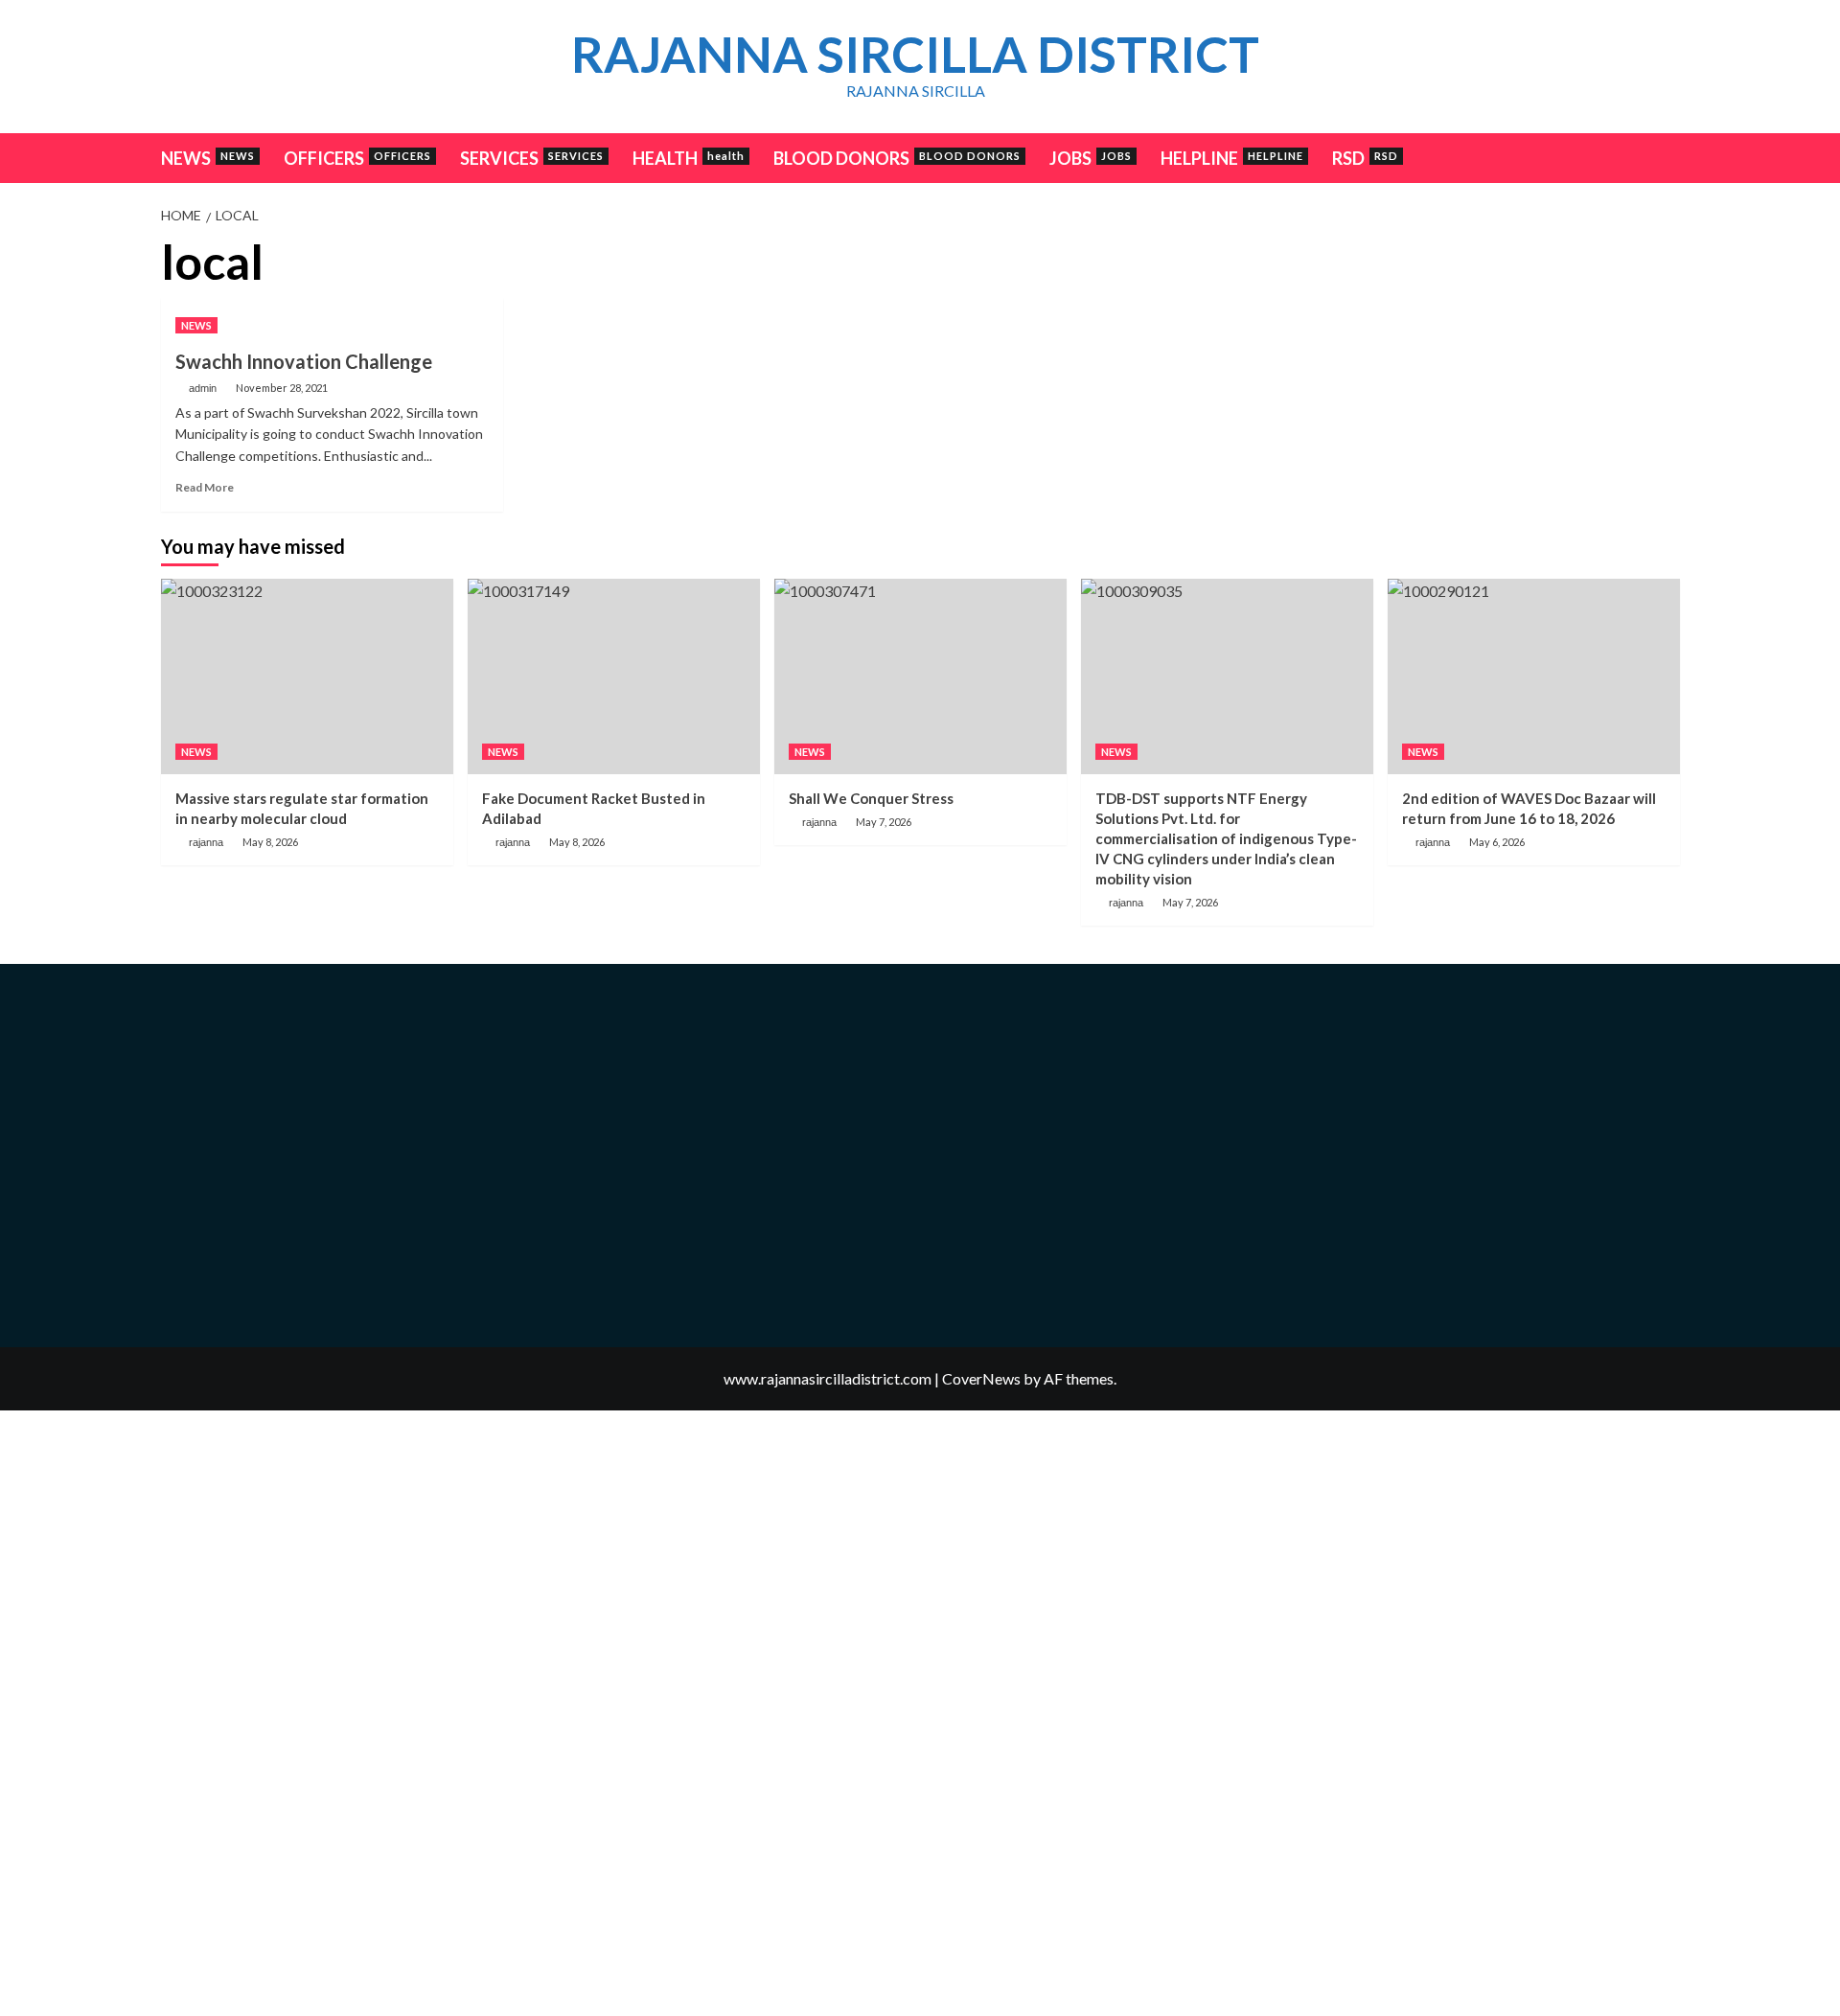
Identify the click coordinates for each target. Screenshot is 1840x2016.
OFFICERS (357, 158)
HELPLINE (1232, 158)
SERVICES (532, 158)
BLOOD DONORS (897, 158)
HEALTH (689, 158)
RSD (1365, 158)
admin (203, 388)
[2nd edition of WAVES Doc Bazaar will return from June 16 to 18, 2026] (1534, 676)
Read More (205, 487)
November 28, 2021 (282, 388)
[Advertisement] (1456, 370)
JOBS (1091, 158)
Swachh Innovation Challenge (304, 361)
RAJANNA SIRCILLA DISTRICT (915, 54)
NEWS (208, 158)
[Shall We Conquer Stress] (920, 676)
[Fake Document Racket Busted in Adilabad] (614, 676)
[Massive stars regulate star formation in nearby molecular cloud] (307, 676)
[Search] (1668, 157)
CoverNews (981, 1378)
